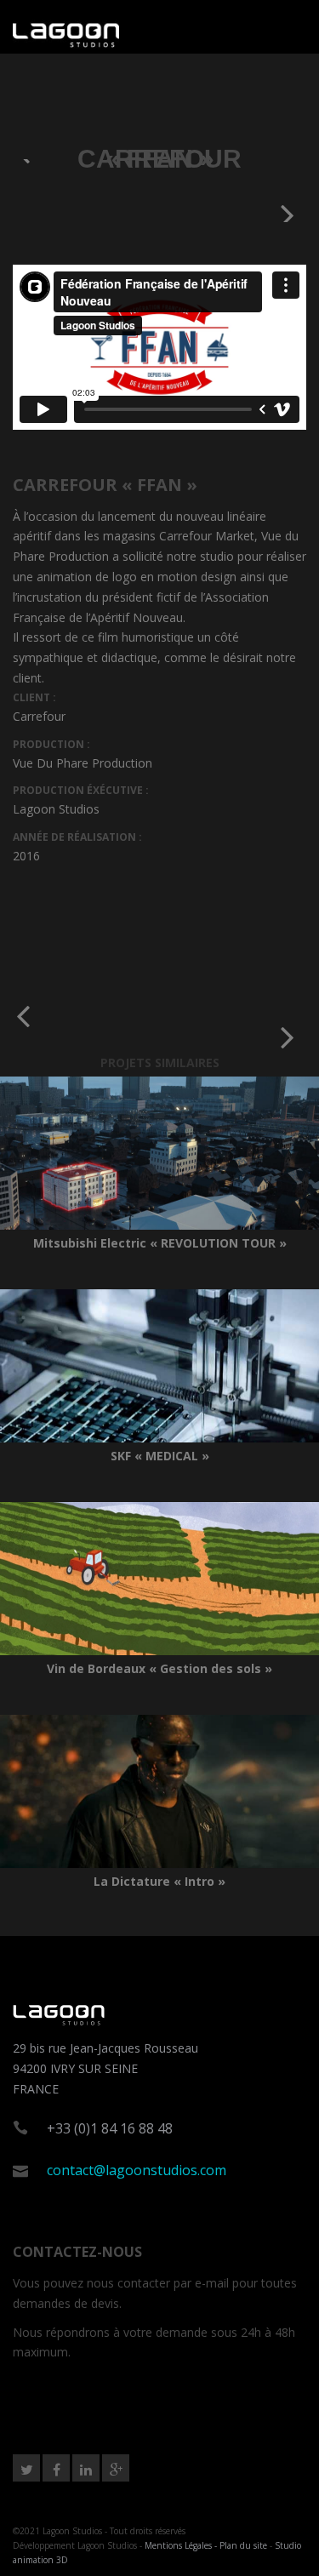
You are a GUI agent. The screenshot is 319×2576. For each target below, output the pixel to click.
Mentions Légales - (182, 2545)
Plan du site (243, 2545)
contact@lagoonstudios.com (137, 2170)
